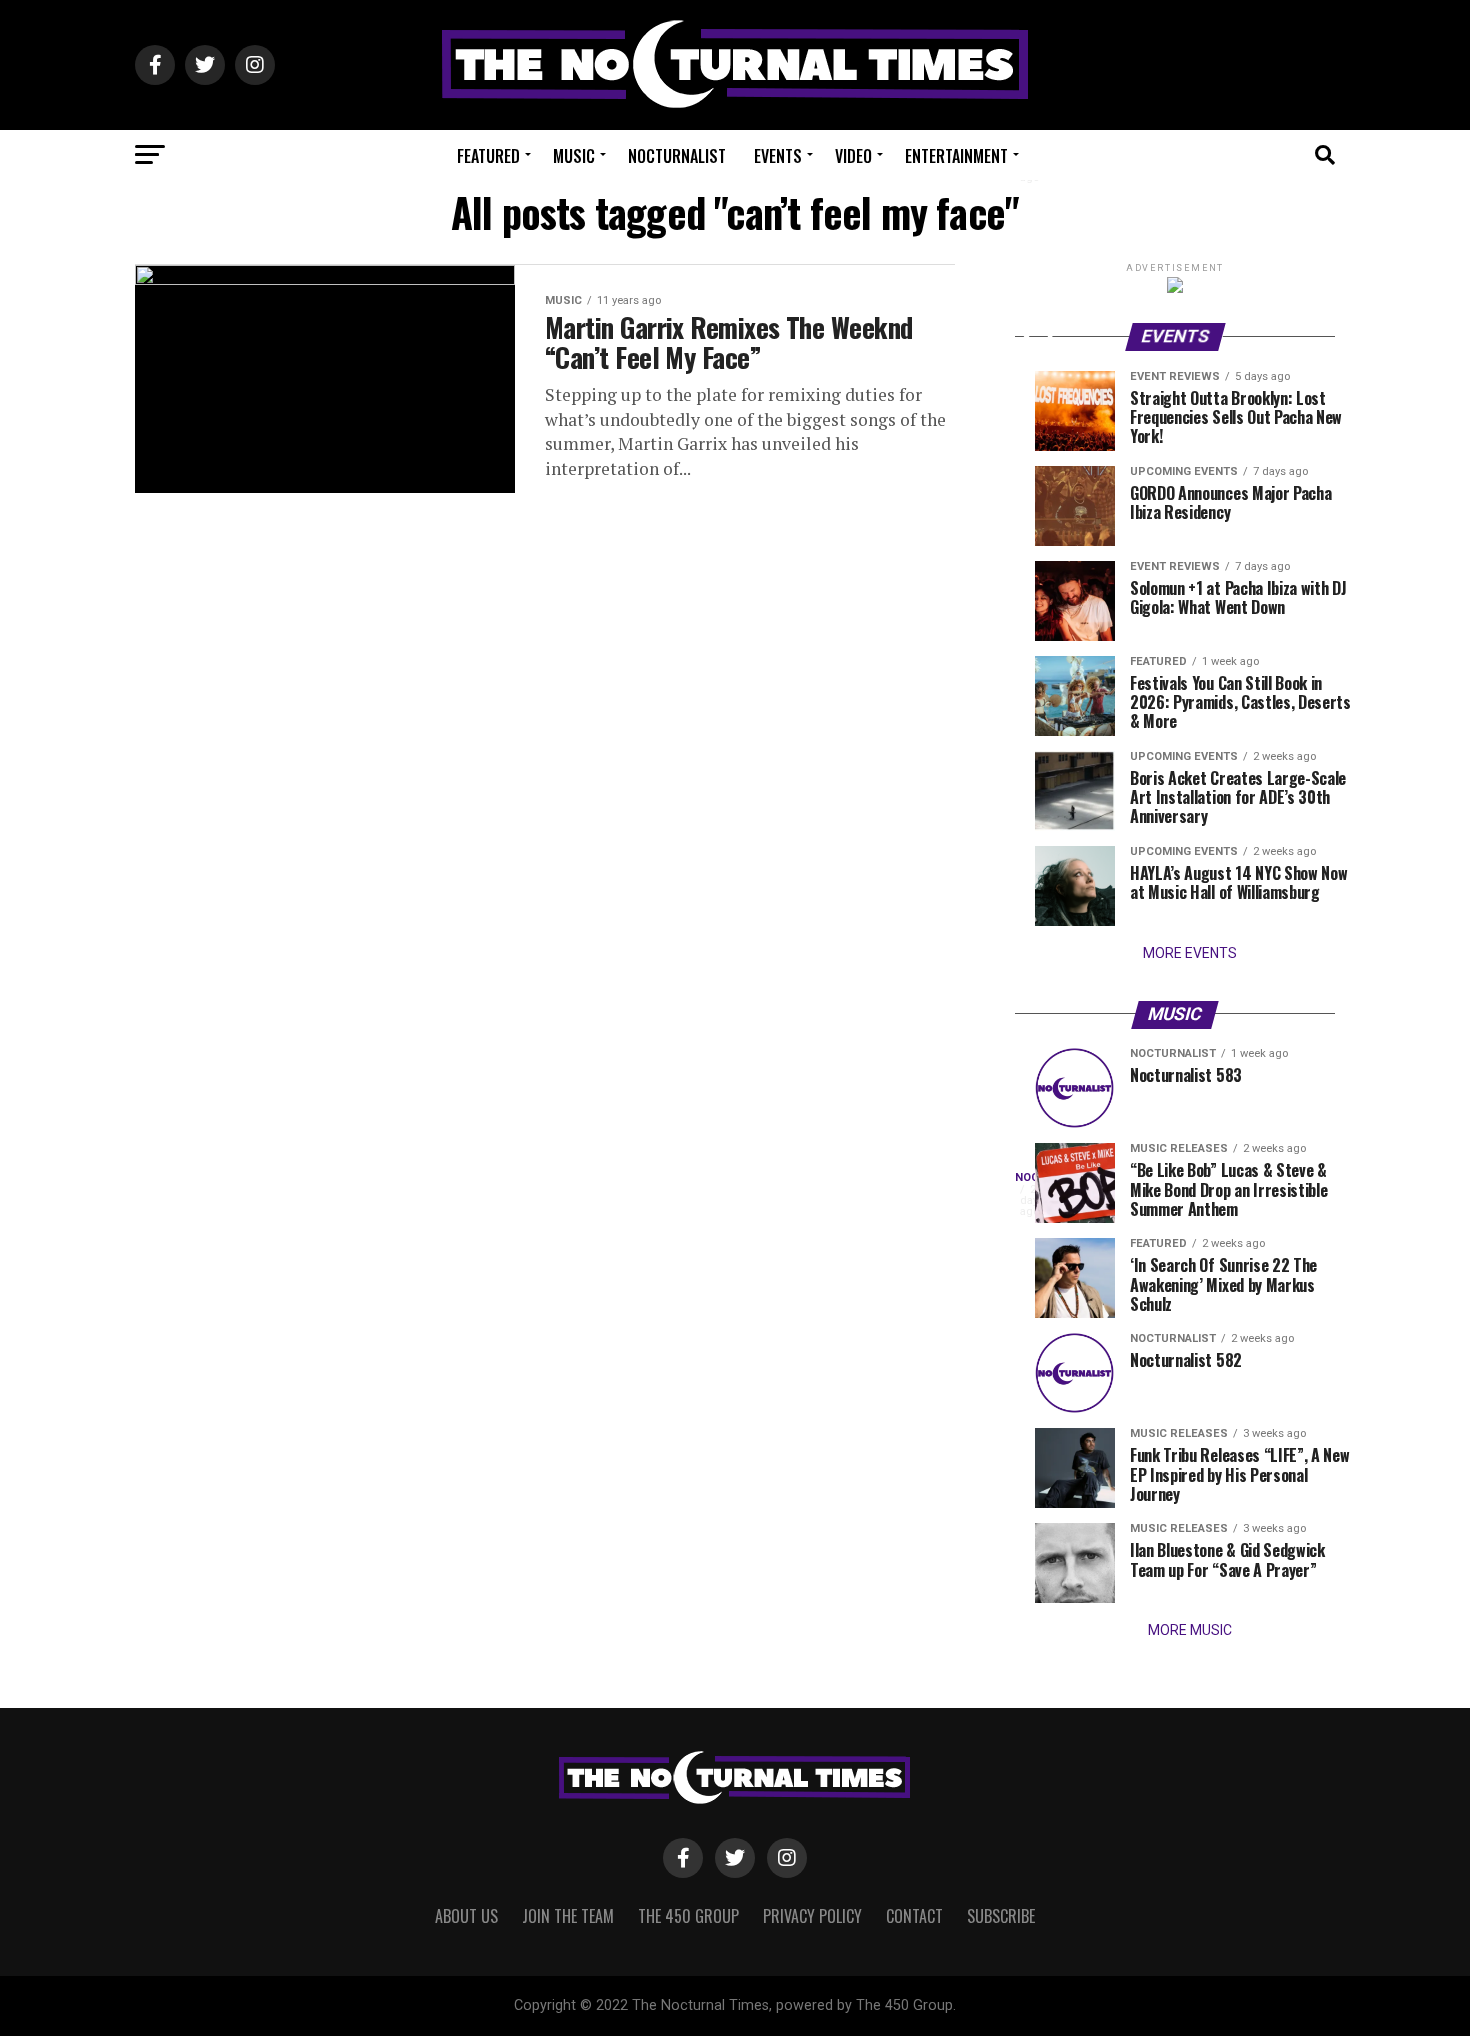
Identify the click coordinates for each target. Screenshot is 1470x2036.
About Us (466, 1916)
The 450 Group (688, 1916)
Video (853, 156)
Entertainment (956, 156)
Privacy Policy (812, 1916)
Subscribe (1001, 1916)
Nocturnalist (677, 156)
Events (778, 156)
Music (574, 156)
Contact (914, 1916)
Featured (488, 156)
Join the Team (568, 1916)
